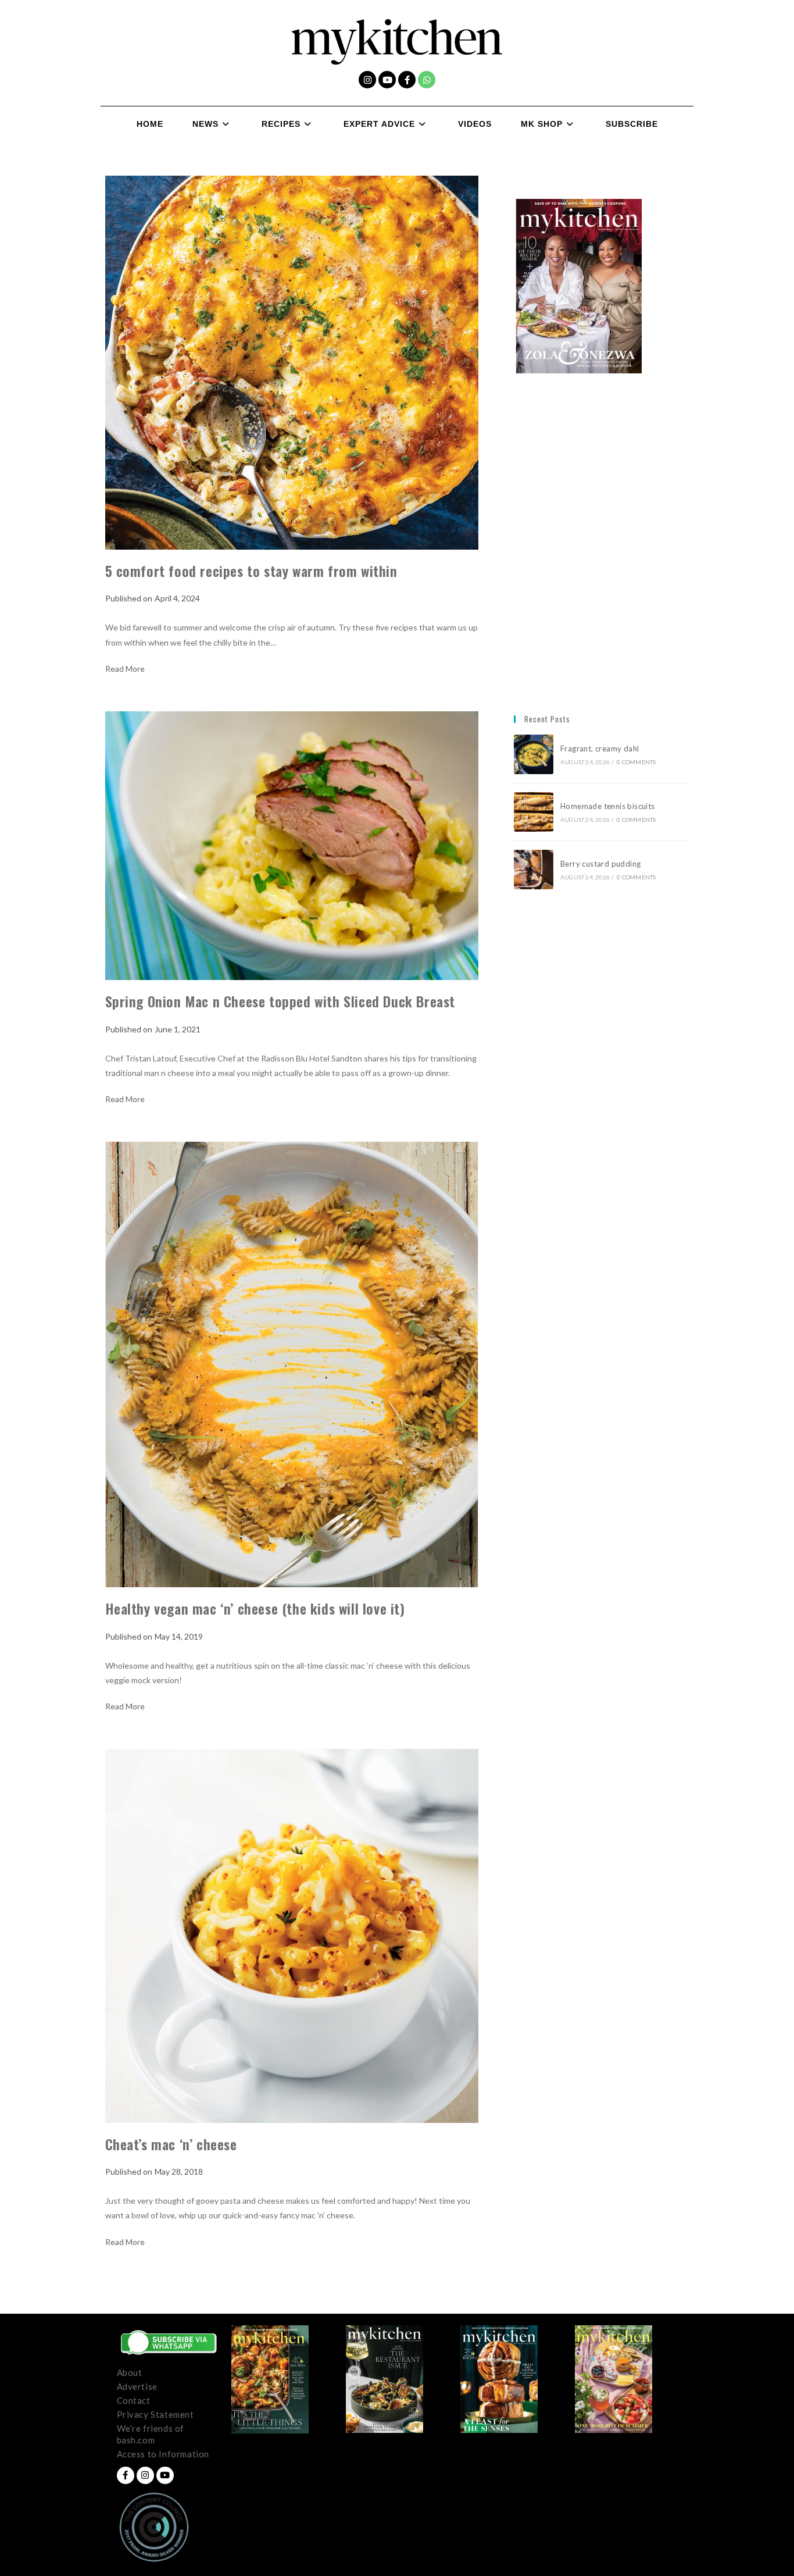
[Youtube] (387, 80)
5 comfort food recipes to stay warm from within (255, 571)
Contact (134, 2400)
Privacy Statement (155, 2414)
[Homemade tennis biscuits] (534, 812)
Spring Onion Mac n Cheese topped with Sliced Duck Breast (280, 1001)
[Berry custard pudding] (534, 870)
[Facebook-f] (407, 80)
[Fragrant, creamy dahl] (534, 754)
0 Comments (636, 762)
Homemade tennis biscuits (608, 806)
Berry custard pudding (602, 864)
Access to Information (163, 2454)
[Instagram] (367, 80)
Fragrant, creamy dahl (600, 749)
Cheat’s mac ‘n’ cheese (171, 2144)
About (130, 2372)
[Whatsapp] (427, 80)
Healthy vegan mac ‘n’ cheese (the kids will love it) (255, 1608)
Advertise (137, 2386)
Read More (125, 669)
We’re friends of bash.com (151, 2434)
